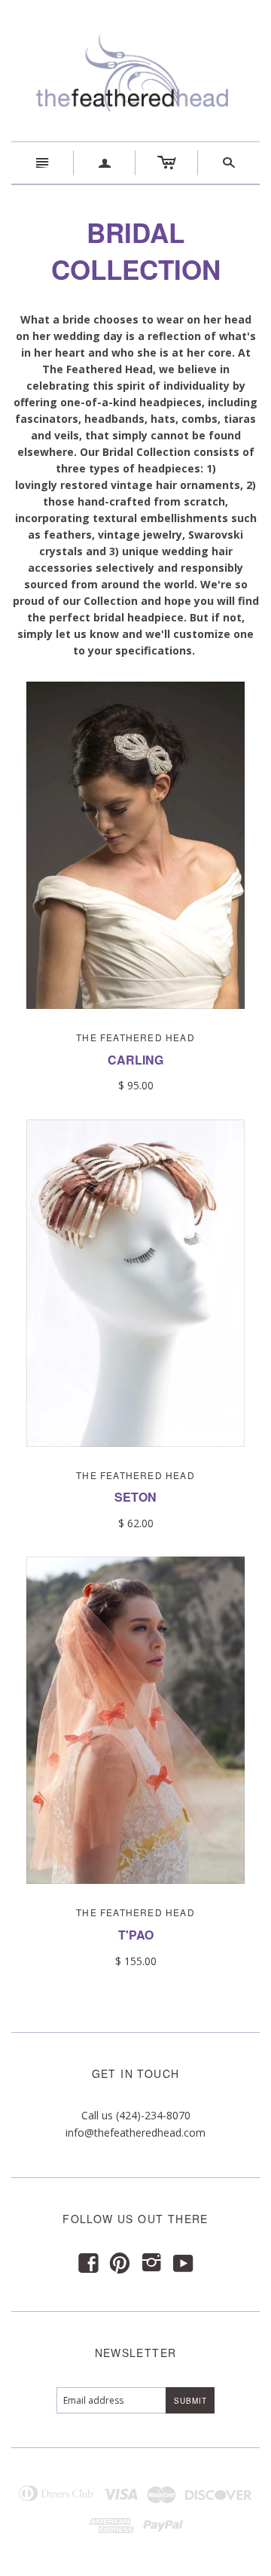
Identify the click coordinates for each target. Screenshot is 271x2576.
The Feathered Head (135, 1037)
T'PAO (136, 1935)
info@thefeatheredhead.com (135, 2132)
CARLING (135, 1060)
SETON (135, 1497)
